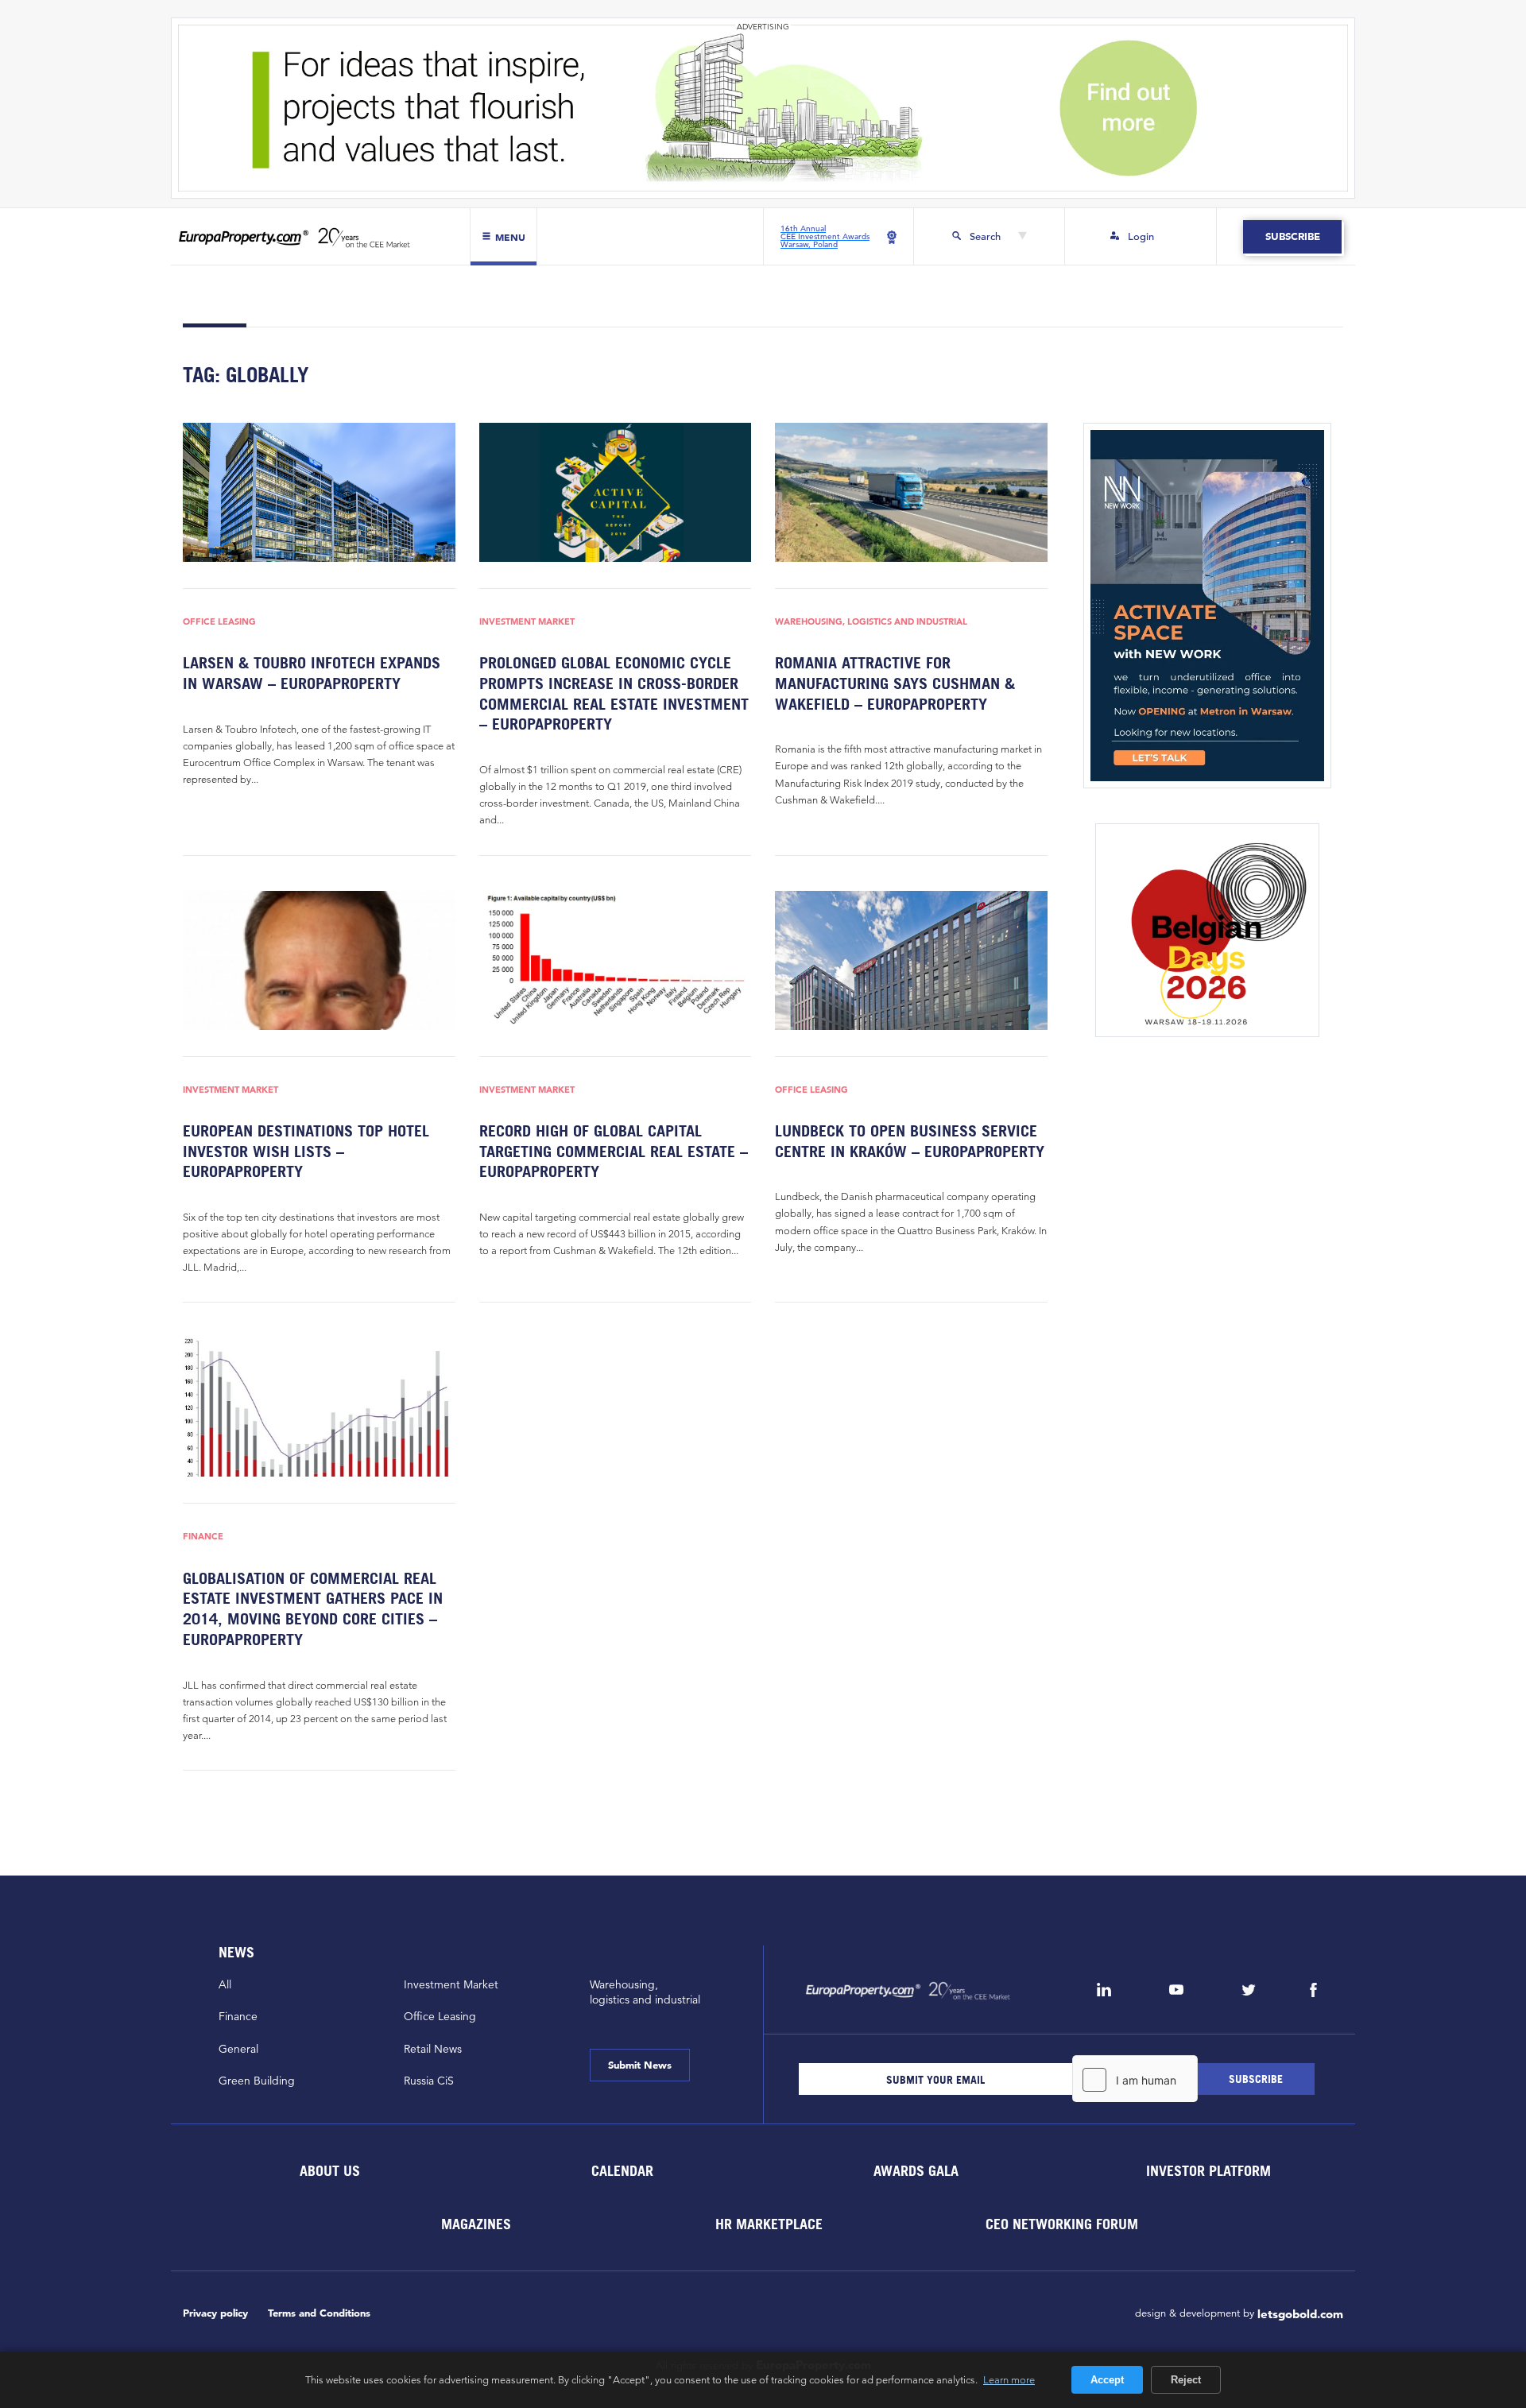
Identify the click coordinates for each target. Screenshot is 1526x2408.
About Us (329, 2171)
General (238, 2049)
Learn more (1009, 2379)
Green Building (257, 2081)
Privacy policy (215, 2313)
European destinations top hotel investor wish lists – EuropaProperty (306, 1151)
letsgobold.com (1300, 2314)
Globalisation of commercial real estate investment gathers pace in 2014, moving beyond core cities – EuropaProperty (313, 1609)
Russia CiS (429, 2081)
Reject (1186, 2380)
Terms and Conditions (319, 2313)
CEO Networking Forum (1062, 2224)
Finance (203, 1537)
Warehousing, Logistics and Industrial (871, 622)
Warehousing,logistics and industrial (645, 1992)
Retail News (433, 2049)
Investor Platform (1208, 2171)
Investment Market (527, 622)
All (225, 1984)
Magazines (476, 2224)
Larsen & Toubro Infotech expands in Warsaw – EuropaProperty (312, 673)
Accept (1107, 2380)
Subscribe (1292, 236)
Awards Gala (915, 2171)
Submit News (640, 2065)
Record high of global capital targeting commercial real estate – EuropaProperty (614, 1151)
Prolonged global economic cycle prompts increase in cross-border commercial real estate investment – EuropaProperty (614, 693)
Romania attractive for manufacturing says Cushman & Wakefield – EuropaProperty (895, 683)
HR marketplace (769, 2224)
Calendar (622, 2171)
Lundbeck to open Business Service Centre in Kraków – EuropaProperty (910, 1141)
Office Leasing (219, 622)
